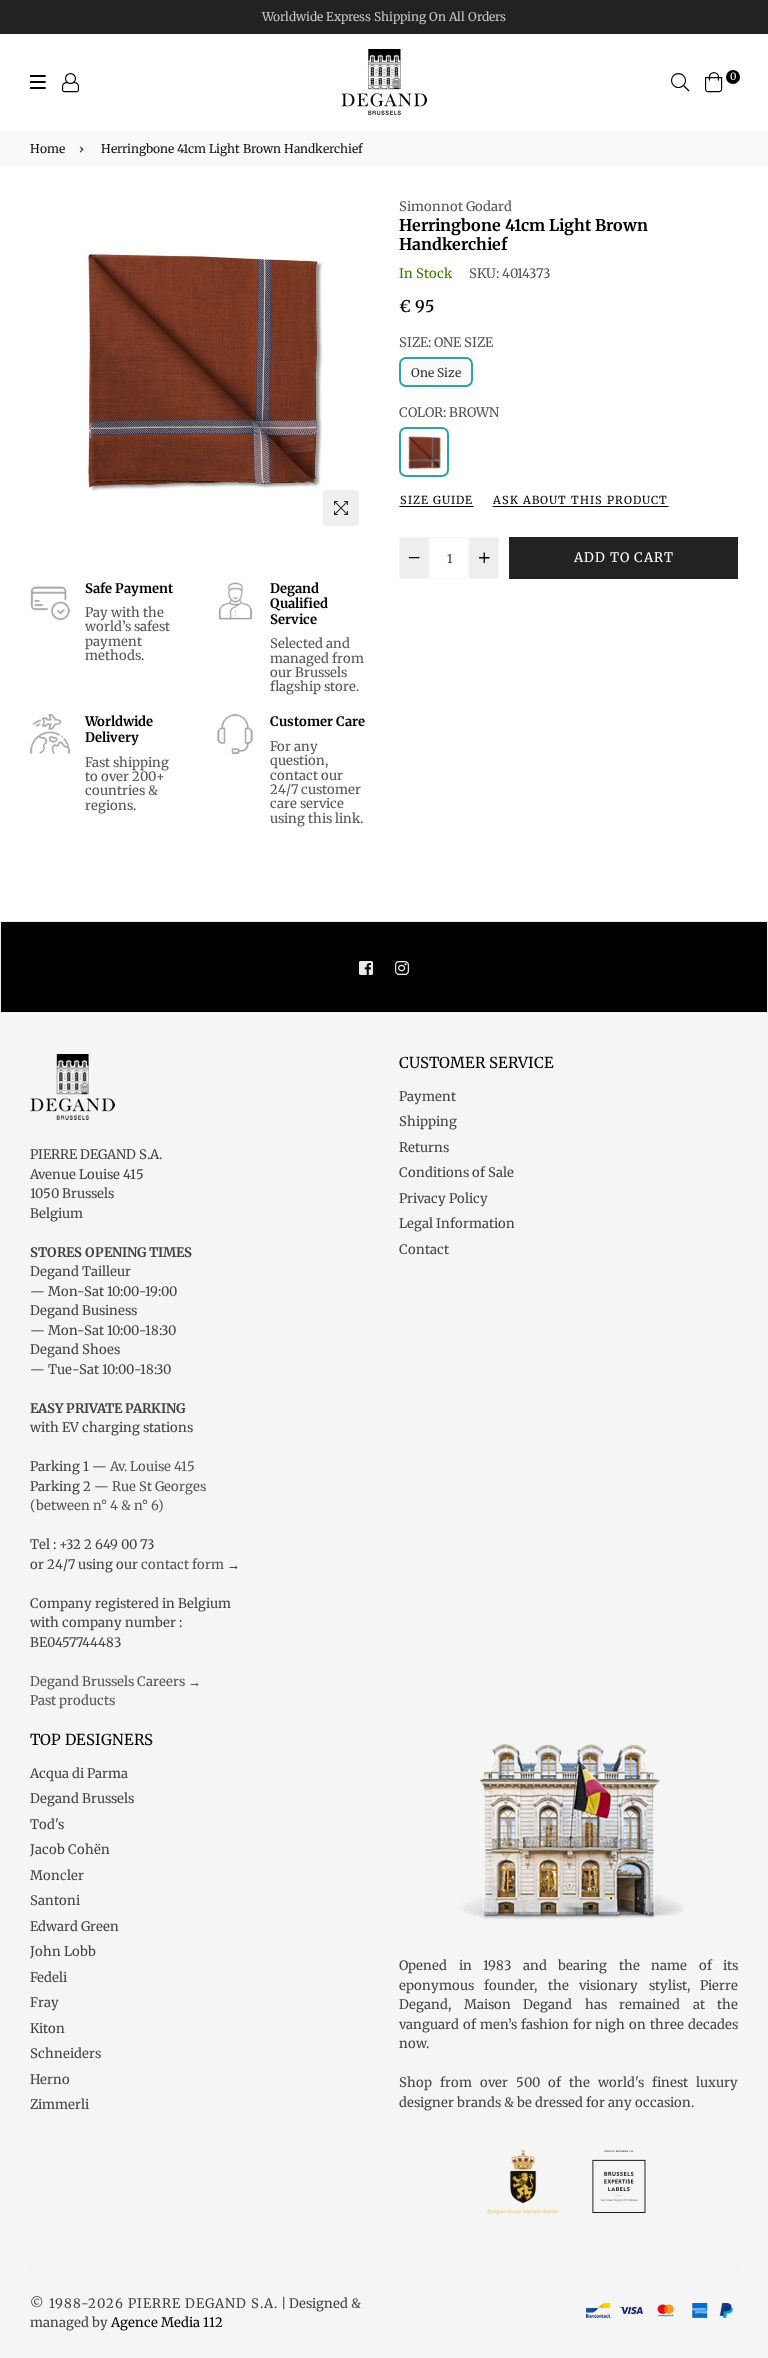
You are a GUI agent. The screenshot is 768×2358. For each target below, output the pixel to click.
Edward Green (74, 1926)
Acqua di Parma (79, 1773)
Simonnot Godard (455, 206)
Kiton (47, 2028)
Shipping (428, 1121)
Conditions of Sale (456, 1172)
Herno (50, 2079)
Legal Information (457, 1223)
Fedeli (48, 1977)
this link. (335, 818)
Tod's (47, 1824)
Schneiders (65, 2053)
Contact (424, 1249)
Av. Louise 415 (152, 1466)
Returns (424, 1147)
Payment (427, 1096)
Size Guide (436, 500)
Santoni (55, 1900)
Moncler (57, 1875)
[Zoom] (341, 508)
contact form (182, 1564)
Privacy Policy (443, 1198)
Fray (44, 2002)
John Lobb (63, 1951)
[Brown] (424, 452)
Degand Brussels (82, 1798)
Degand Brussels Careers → (115, 1681)
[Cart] (714, 81)
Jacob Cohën (70, 1849)
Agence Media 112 (167, 2322)
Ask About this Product (580, 500)
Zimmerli (59, 2104)
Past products (72, 1700)
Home (47, 148)
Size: (446, 342)
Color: (449, 412)
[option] (199, 366)
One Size (436, 372)
